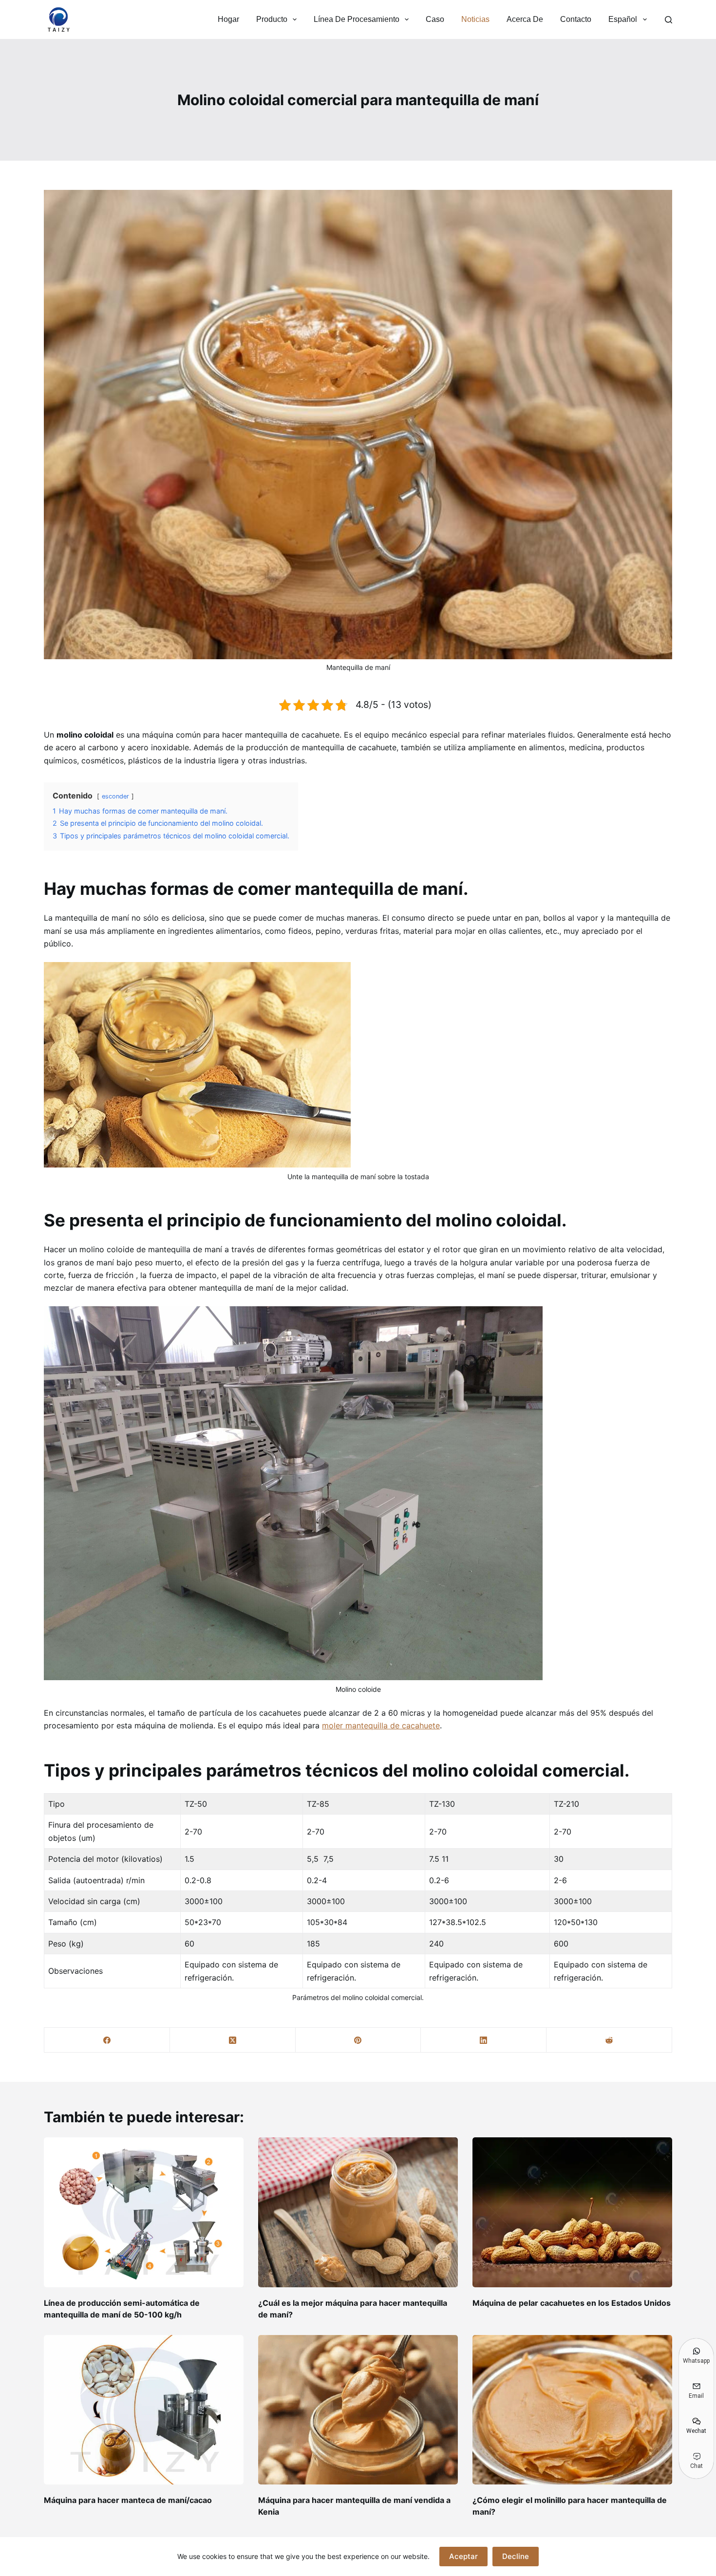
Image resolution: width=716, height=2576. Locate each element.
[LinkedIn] (484, 2040)
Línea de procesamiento (357, 19)
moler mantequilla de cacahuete (381, 1725)
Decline (516, 2556)
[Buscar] (669, 20)
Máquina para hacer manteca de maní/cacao (128, 2500)
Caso (435, 19)
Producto (272, 19)
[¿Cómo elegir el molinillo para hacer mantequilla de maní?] (572, 2410)
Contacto (576, 19)
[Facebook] (107, 2040)
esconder (115, 796)
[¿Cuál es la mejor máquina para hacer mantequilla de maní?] (358, 2212)
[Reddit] (609, 2040)
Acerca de (525, 19)
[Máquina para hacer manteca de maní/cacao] (144, 2410)
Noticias (475, 19)
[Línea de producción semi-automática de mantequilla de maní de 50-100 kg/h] (144, 2212)
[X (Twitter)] (233, 2040)
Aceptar (463, 2556)
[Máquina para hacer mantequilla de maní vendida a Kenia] (358, 2410)
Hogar (228, 19)
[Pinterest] (358, 2040)
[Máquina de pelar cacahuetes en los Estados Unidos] (572, 2212)
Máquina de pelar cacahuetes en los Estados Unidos (572, 2303)
